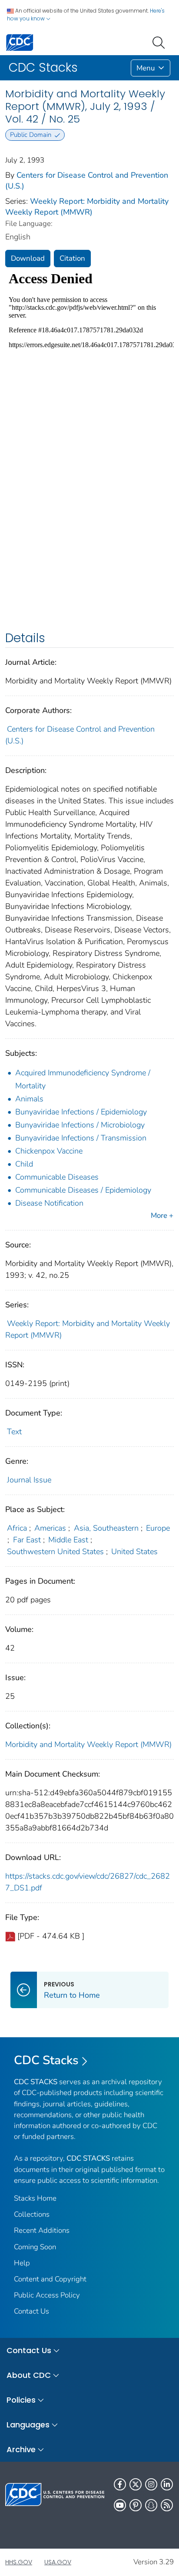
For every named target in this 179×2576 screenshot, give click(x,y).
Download (28, 258)
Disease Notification (49, 1203)
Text (14, 1432)
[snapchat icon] (151, 2505)
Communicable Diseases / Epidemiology (83, 1190)
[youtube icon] (120, 2505)
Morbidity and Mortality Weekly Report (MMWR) (88, 1744)
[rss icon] (167, 2505)
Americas (50, 1528)
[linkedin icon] (167, 2484)
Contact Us (31, 2311)
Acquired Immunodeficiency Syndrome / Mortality (83, 1079)
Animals (29, 1099)
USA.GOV (58, 2562)
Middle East (68, 1540)
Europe (158, 1528)
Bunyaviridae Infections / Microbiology (80, 1125)
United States (134, 1552)
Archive (21, 2449)
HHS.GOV (19, 2562)
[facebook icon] (120, 2484)
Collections (32, 2214)
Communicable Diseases (57, 1177)
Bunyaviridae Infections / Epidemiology (81, 1112)
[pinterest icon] (136, 2505)
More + (162, 1215)
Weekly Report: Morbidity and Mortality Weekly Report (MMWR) (87, 207)
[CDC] (20, 42)
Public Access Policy (47, 2295)
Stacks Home (35, 2198)
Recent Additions (42, 2230)
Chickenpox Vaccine (49, 1151)
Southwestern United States (55, 1552)
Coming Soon (35, 2247)
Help (22, 2263)
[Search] (160, 42)
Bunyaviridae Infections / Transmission (81, 1138)
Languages (28, 2425)
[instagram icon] (151, 2484)
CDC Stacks (46, 2060)
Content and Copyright (50, 2279)
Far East (27, 1540)
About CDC (29, 2375)
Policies (21, 2400)
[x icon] (136, 2484)
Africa (17, 1528)
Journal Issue (29, 1480)
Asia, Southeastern (106, 1528)
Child (24, 1164)
